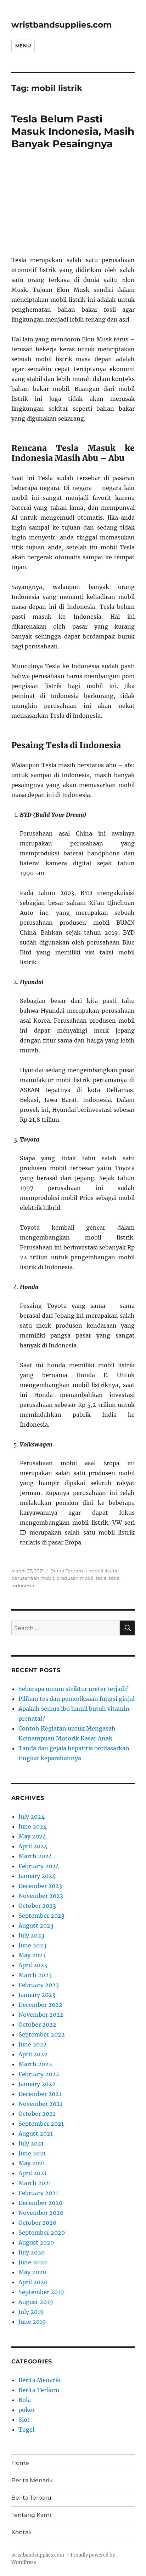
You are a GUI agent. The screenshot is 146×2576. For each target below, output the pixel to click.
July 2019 (31, 2312)
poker (27, 2410)
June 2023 (32, 1945)
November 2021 (40, 2104)
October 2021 (37, 2114)
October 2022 (37, 2025)
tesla (101, 1578)
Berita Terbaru (67, 1571)
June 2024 (33, 1826)
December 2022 (40, 2005)
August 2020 (36, 2242)
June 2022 (33, 2044)
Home (20, 2463)
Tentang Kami (31, 2515)
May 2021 (32, 2163)
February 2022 (39, 2074)
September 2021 (41, 2124)
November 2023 (41, 1896)
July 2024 (32, 1817)
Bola (25, 2400)
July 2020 (32, 2252)
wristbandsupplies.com (61, 25)
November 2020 (41, 2213)
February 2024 (39, 1866)
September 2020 (42, 2233)
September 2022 (42, 2034)
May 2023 (32, 1955)
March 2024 (35, 1856)
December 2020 (40, 2203)
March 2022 (35, 2064)
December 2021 (40, 2094)
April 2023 (33, 1965)
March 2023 (35, 1975)
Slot (24, 2420)
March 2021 (35, 2183)
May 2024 (32, 1836)
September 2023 (41, 1916)
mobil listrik (103, 1571)
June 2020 (33, 2262)
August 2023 (36, 1925)
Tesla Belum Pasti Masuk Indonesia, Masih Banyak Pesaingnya (73, 131)
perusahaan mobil (33, 1578)
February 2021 (38, 2193)
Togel (26, 2430)
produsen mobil (75, 1578)
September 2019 (41, 2292)
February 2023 (39, 1985)
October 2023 (37, 1906)
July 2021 (31, 2143)
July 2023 (31, 1935)
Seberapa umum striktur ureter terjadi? (74, 1689)
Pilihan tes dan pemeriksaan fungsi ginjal (77, 1699)
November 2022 (41, 2015)
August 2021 (36, 2133)
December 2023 (40, 1886)
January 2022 (37, 2084)
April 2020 (33, 2282)
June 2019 (32, 2322)
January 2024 (37, 1876)
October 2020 (37, 2223)
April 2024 (33, 1846)
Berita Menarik (40, 2380)
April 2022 (33, 2054)
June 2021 (32, 2153)
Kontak (22, 2532)
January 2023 (37, 1995)
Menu (23, 46)
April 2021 (32, 2173)
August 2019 (36, 2302)
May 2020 (32, 2272)
